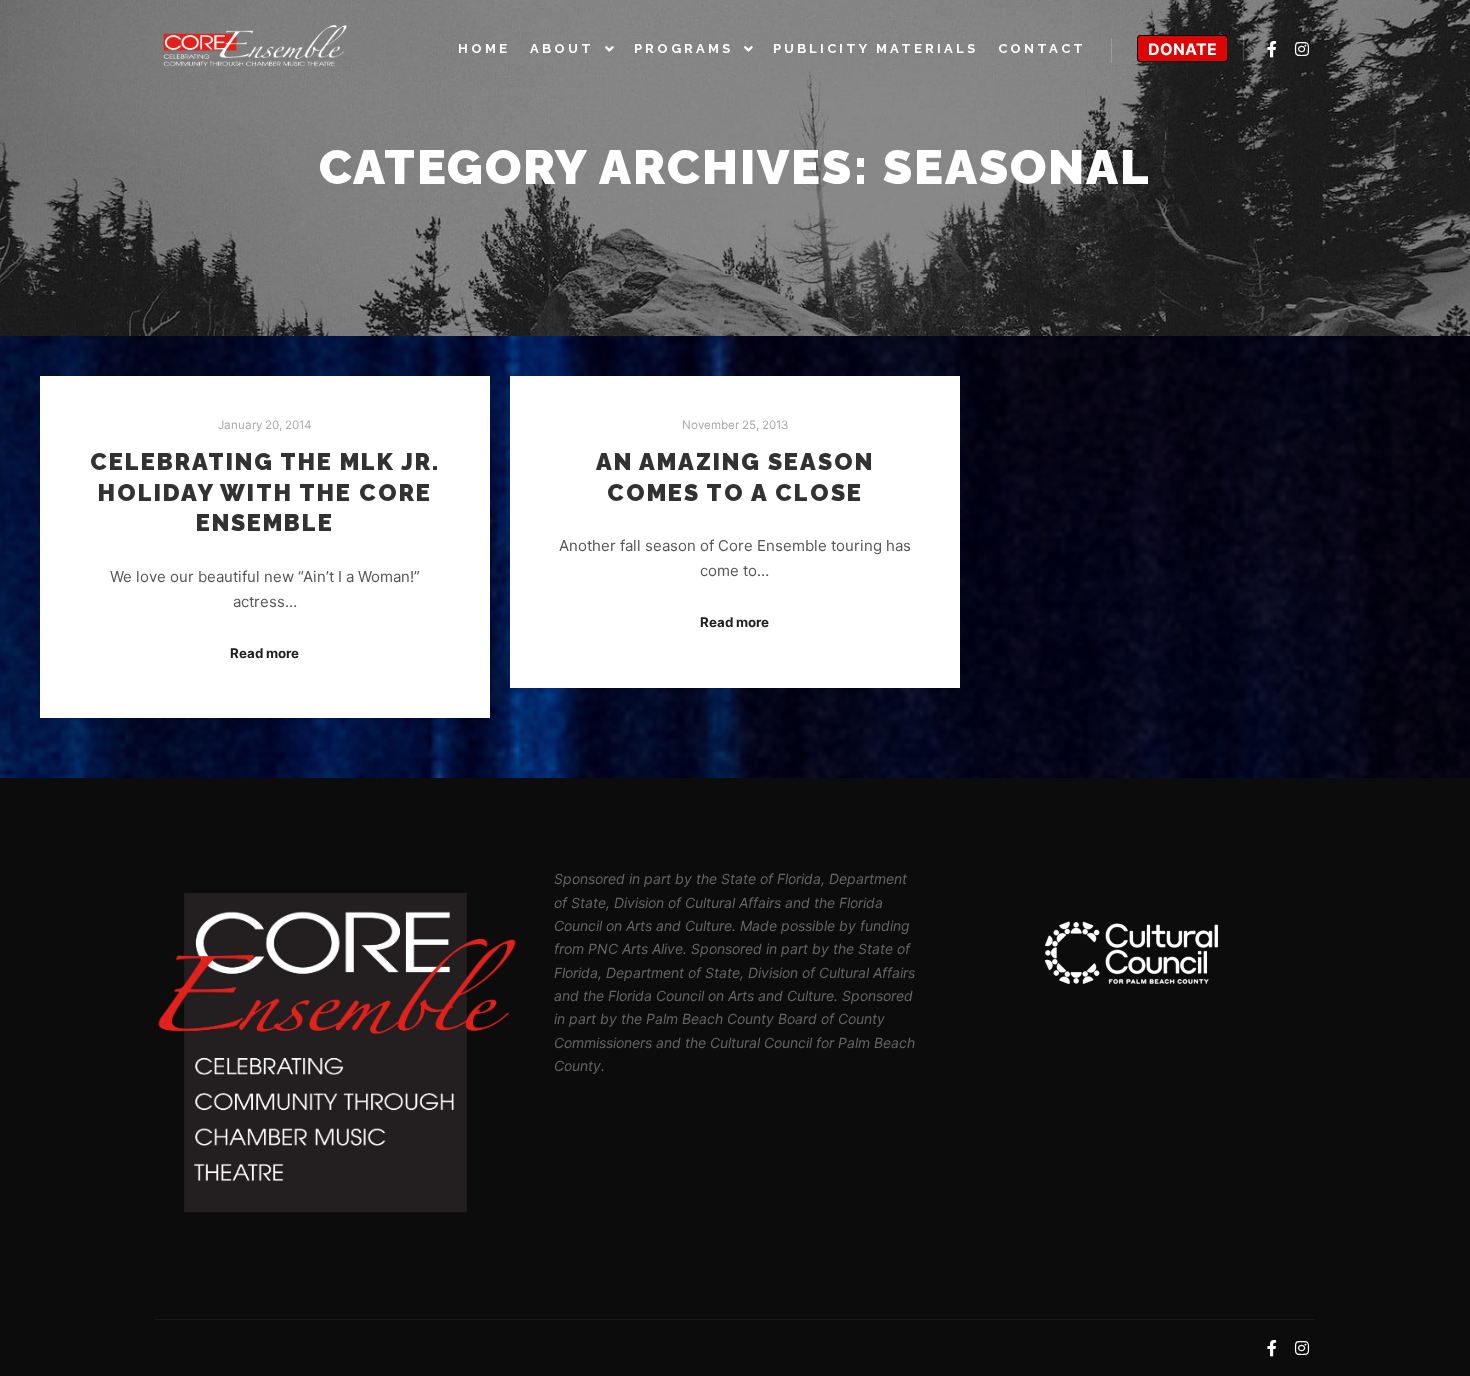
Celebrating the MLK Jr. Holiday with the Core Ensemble (265, 492)
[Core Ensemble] (255, 48)
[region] (1133, 953)
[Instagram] (1302, 49)
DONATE (1182, 49)
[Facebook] (1272, 49)
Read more (264, 653)
